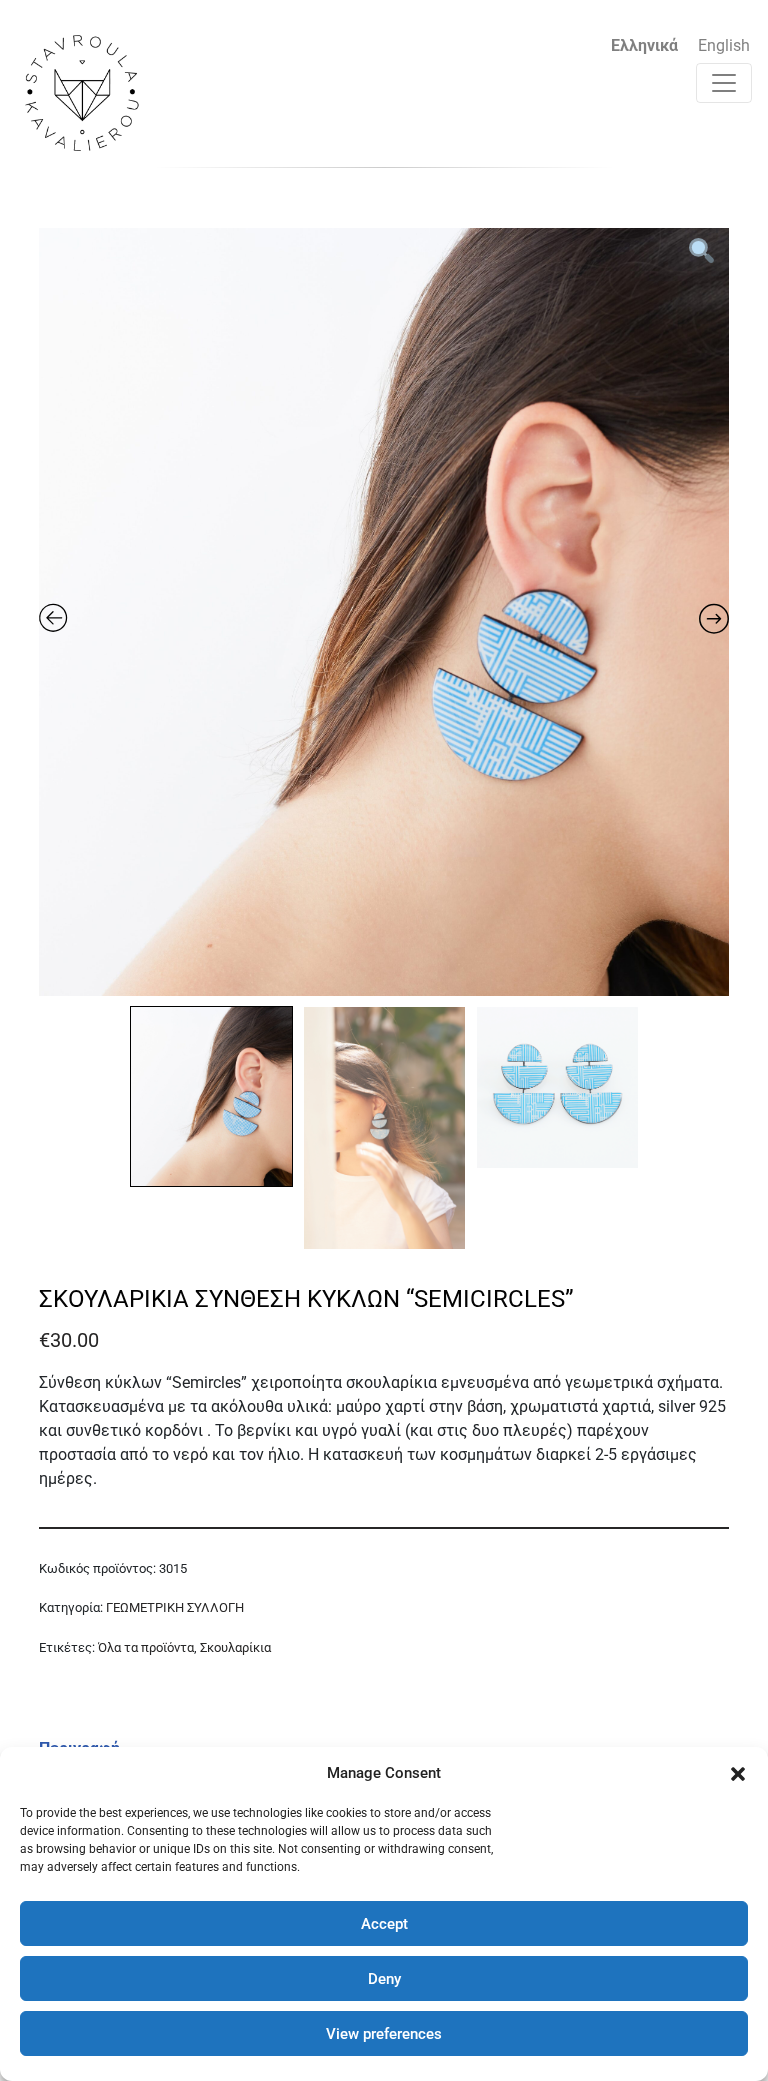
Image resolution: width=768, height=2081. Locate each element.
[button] (738, 1773)
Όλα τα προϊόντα (146, 1647)
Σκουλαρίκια (235, 1647)
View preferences (384, 2034)
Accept (384, 1924)
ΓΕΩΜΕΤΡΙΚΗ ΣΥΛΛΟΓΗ (175, 1607)
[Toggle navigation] (724, 83)
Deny (384, 1979)
